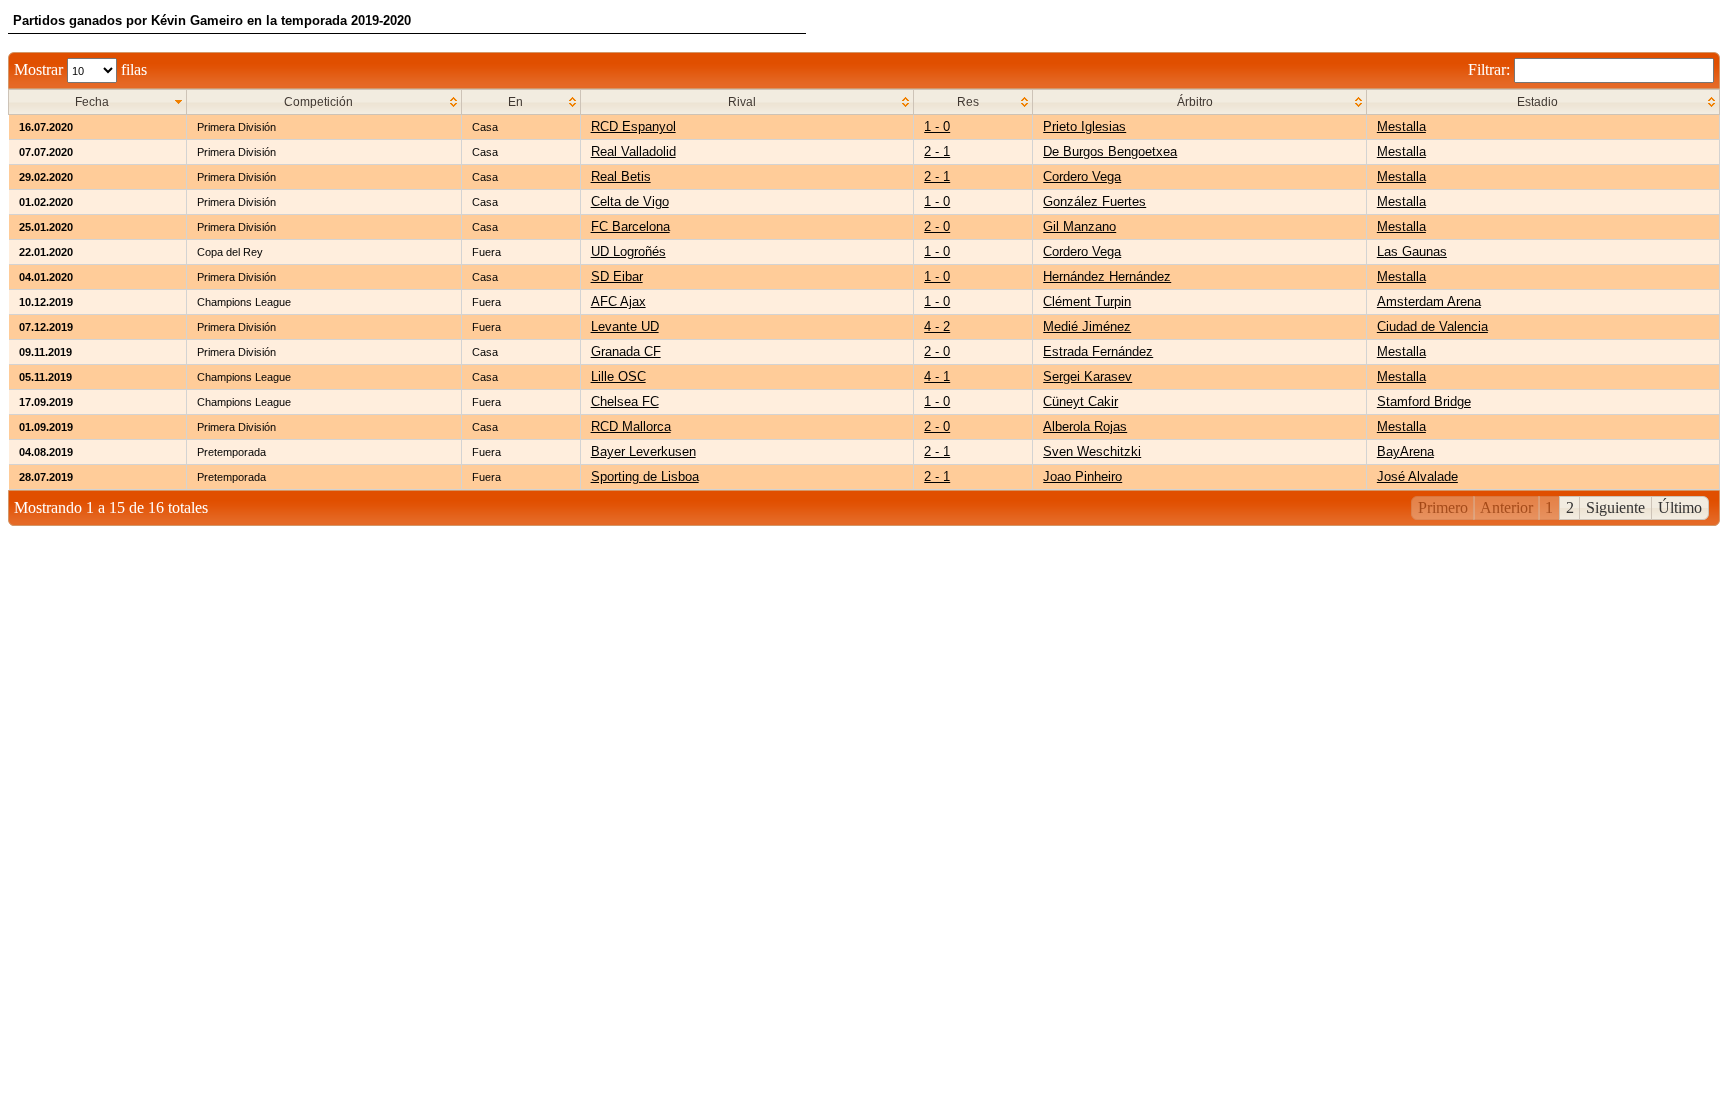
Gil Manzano (1079, 226)
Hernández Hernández (1107, 276)
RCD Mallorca (631, 426)
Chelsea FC (625, 401)
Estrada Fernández (1098, 351)
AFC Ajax (618, 301)
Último (1680, 507)
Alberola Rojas (1085, 426)
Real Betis (621, 176)
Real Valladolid (633, 151)
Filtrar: (1491, 69)
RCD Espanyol (633, 126)
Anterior (1506, 507)
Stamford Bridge (1424, 401)
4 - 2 (937, 326)
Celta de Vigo (630, 201)
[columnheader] (98, 102)
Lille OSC (618, 376)
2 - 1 (937, 151)
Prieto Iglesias (1084, 126)
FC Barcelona (630, 226)
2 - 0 (937, 226)
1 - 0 (937, 126)
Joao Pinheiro (1082, 476)
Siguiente (1615, 507)
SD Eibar (617, 276)
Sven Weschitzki (1092, 451)
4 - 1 (937, 376)
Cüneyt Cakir (1080, 401)
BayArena (1405, 451)
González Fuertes (1094, 201)
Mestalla (1401, 126)
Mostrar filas (80, 69)
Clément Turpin (1087, 301)
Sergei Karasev (1087, 376)
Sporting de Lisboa (645, 476)
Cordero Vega (1082, 176)
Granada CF (626, 351)
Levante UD (625, 326)
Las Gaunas (1412, 251)
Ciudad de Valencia (1432, 326)
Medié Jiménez (1087, 326)
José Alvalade (1417, 476)
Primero (1443, 507)
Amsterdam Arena (1429, 301)
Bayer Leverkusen (643, 451)
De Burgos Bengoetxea (1110, 151)
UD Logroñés (628, 251)
